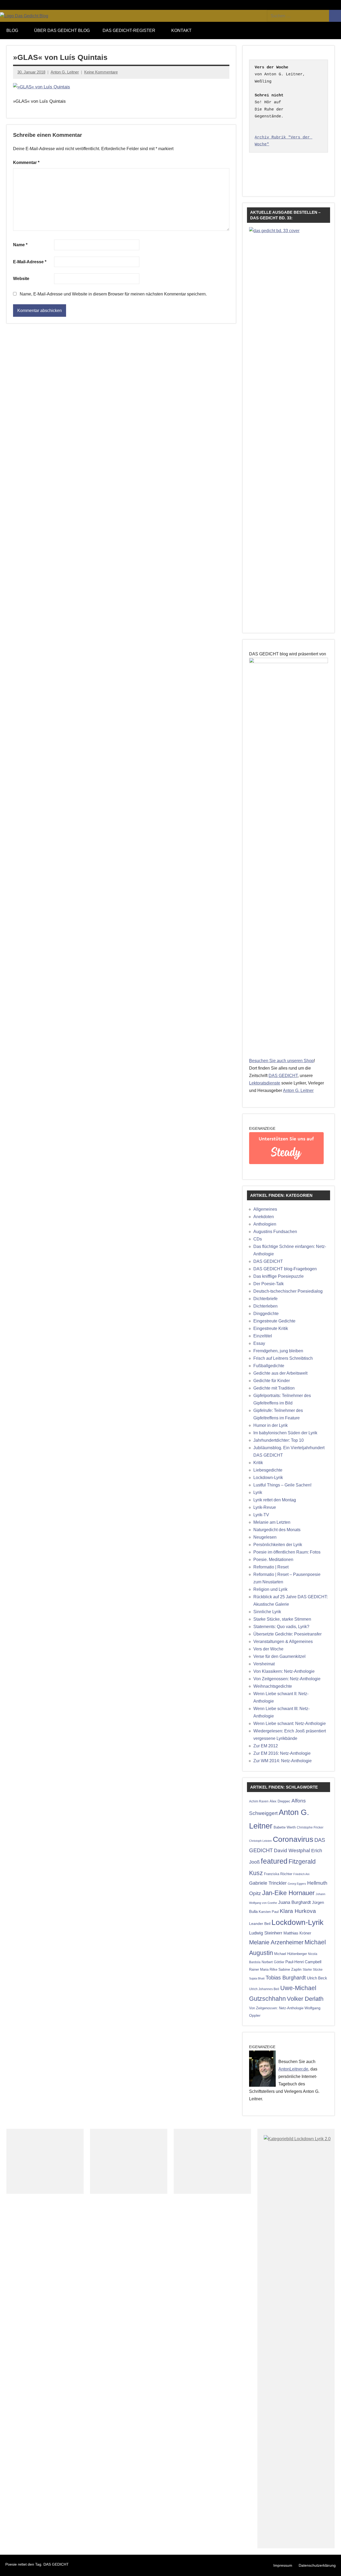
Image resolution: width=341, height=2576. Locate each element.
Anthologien (265, 1224)
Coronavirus (293, 1839)
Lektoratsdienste (265, 1083)
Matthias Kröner (297, 1933)
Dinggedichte (266, 1314)
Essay (259, 1343)
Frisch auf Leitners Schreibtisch (283, 1358)
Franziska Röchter (278, 1874)
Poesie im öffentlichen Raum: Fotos (287, 1552)
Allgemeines (265, 1209)
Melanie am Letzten (272, 1522)
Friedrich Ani (301, 1874)
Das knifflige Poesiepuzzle (279, 1276)
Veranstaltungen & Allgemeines (283, 1642)
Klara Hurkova (298, 1911)
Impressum (283, 2565)
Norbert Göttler (273, 1962)
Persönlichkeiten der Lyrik (278, 1545)
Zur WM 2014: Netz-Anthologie (283, 1761)
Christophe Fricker (310, 1827)
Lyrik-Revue (265, 1507)
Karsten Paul (269, 1912)
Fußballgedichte (269, 1366)
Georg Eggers (297, 1884)
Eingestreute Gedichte (274, 1321)
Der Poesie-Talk (269, 1284)
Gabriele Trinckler (268, 1883)
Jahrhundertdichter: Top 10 (279, 1440)
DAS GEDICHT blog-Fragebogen (285, 1269)
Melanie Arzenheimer (276, 1942)
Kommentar (26, 163)
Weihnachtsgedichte (273, 1686)
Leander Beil (260, 1924)
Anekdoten (264, 1217)
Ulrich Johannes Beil (264, 1989)
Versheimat (264, 1664)
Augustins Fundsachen (275, 1232)
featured (274, 1861)
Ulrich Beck (317, 1978)
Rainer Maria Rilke (263, 1969)
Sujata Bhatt (257, 1978)
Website (21, 279)
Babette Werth (285, 1827)
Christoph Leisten (260, 1841)
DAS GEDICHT (283, 1076)
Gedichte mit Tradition (274, 1388)
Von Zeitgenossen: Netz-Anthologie (287, 1679)
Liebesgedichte (268, 1470)
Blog (12, 30)
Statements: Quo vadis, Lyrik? (281, 1627)
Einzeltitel (263, 1336)
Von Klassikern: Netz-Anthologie (284, 1671)
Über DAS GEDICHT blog (62, 30)
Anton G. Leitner (65, 72)
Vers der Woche (268, 1649)
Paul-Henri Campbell (303, 1962)
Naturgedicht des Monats (277, 1530)
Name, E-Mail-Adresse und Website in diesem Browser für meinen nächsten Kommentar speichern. (113, 294)
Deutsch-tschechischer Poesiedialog (288, 1291)
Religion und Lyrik (270, 1589)
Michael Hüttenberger (291, 1954)
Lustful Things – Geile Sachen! (282, 1485)
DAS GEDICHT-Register (129, 30)
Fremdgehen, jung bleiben (278, 1351)
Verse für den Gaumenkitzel (279, 1656)
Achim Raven (259, 1801)
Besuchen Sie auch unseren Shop (281, 1061)
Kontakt (181, 30)
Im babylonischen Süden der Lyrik (285, 1433)
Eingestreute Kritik (271, 1328)
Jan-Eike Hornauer (288, 1893)
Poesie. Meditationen (273, 1560)
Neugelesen (265, 1537)
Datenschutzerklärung (317, 2565)
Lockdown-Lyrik (268, 1478)
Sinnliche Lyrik (267, 1612)
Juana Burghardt (295, 1902)
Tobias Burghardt (286, 1978)
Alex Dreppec (280, 1801)
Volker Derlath (305, 1999)
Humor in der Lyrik (271, 1425)
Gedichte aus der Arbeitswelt (280, 1373)
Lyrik (258, 1492)
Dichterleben (265, 1306)
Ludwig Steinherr (266, 1933)
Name (20, 245)
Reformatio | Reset (271, 1567)
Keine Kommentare (101, 72)
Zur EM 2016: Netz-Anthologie (282, 1753)
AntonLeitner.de (293, 2069)
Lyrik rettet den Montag (275, 1500)
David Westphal (292, 1850)
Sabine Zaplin (290, 1969)
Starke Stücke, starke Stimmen (282, 1619)
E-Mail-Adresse (30, 262)
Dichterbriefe (265, 1299)
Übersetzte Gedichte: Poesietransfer (287, 1634)
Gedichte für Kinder (272, 1381)
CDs (258, 1239)
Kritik (258, 1463)
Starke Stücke (313, 1969)
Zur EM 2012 (266, 1746)
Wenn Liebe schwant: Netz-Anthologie (290, 1724)
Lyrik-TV (261, 1515)
